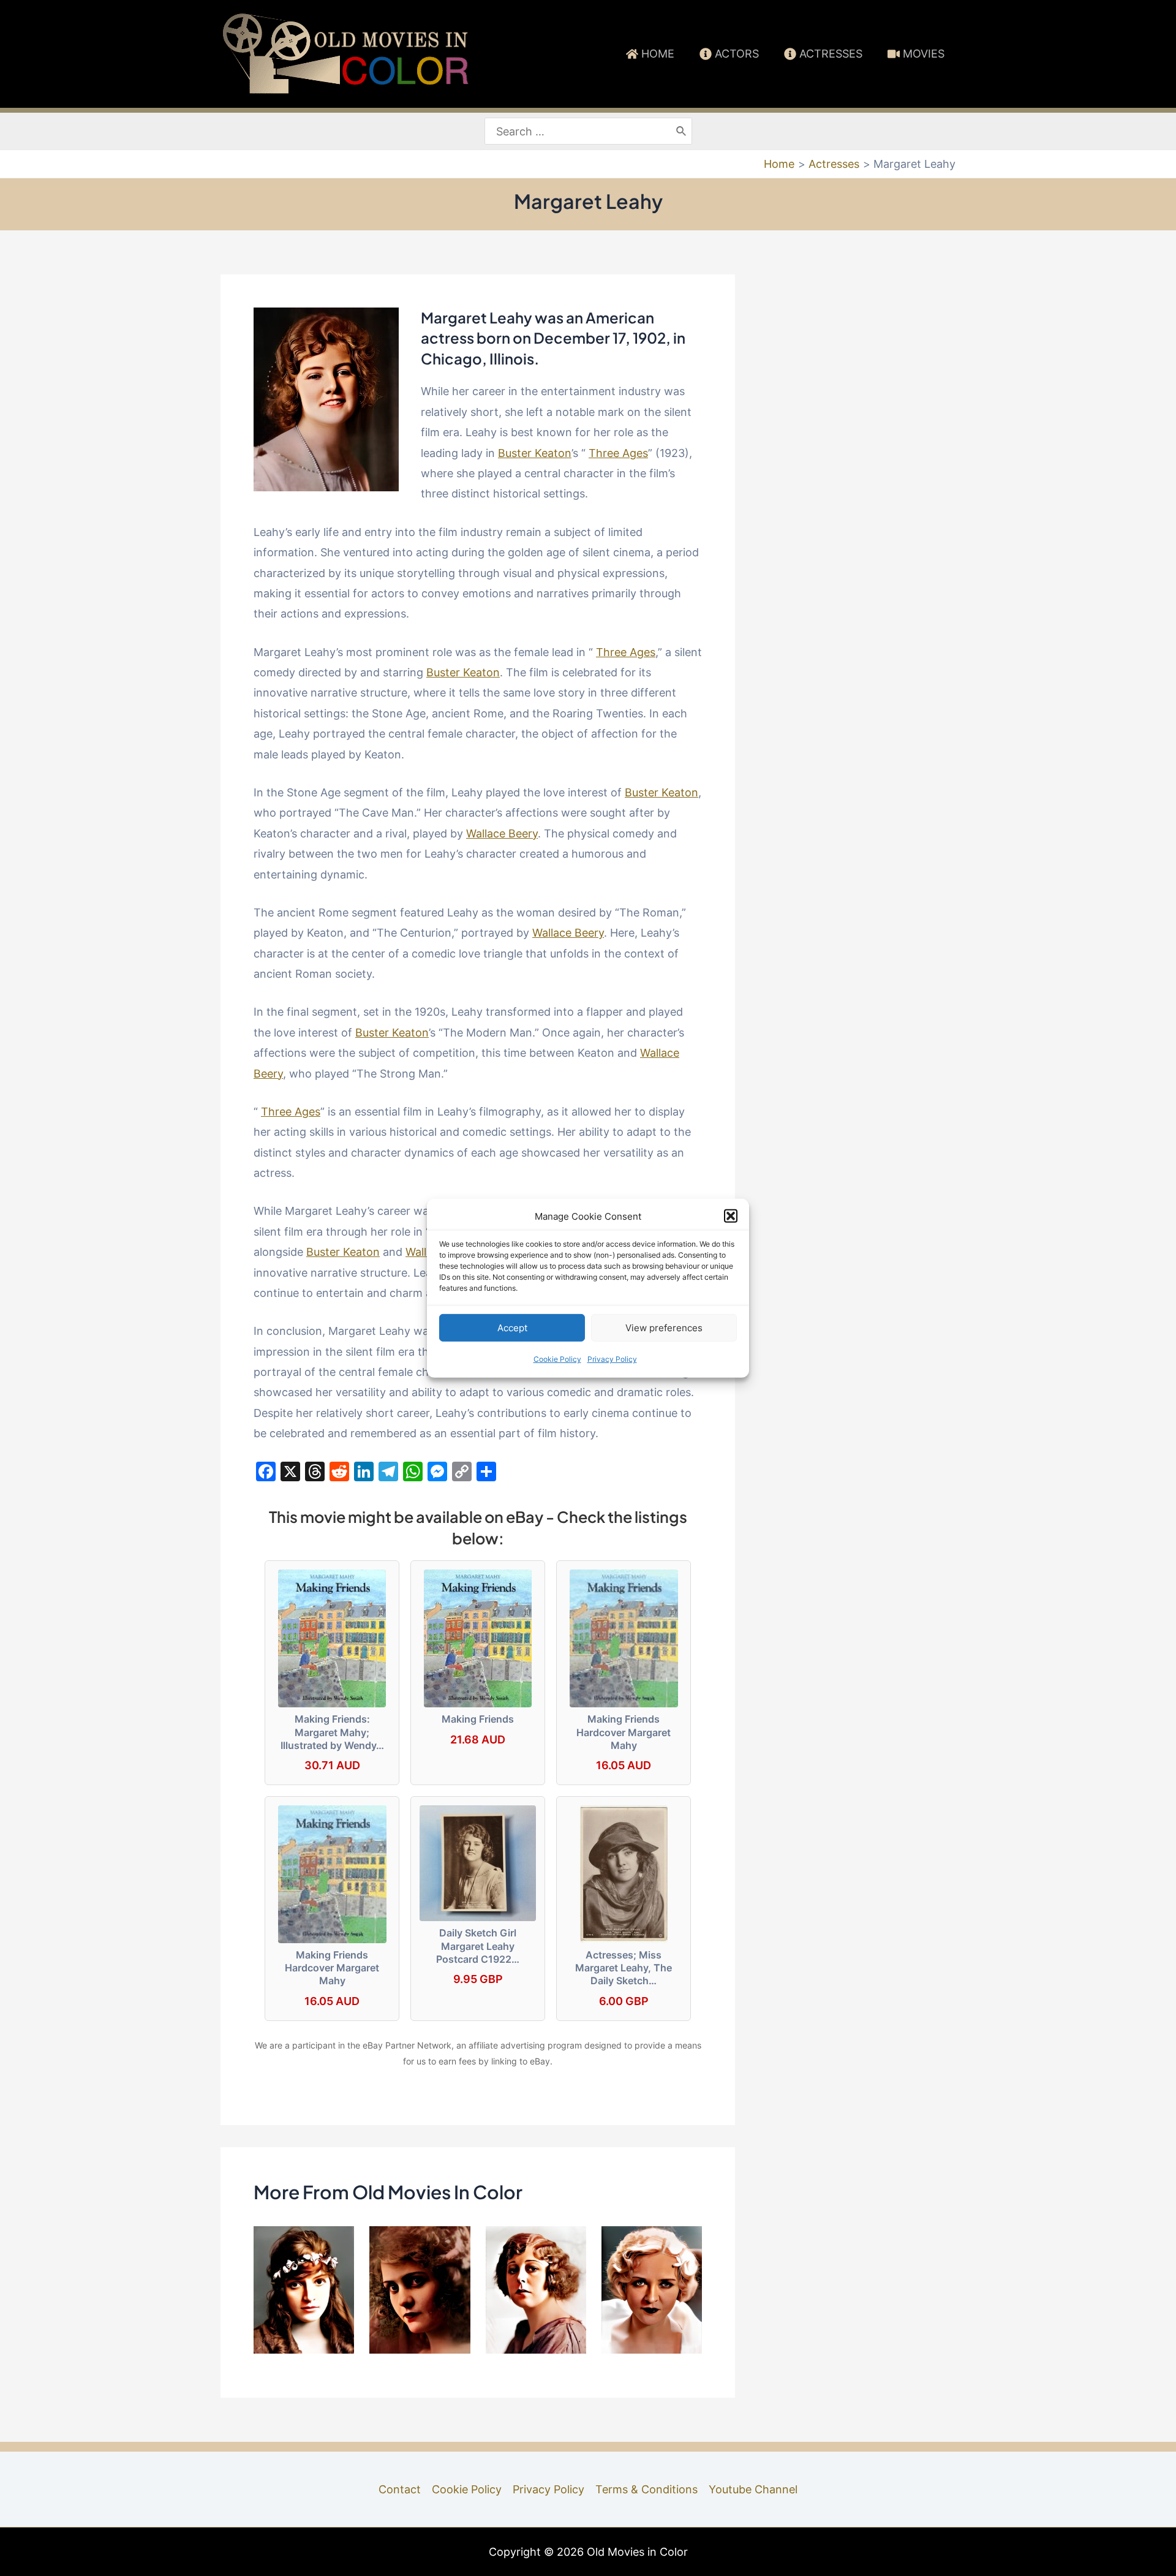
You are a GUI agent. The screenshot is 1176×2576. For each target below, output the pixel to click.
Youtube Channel (753, 2489)
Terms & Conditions (646, 2489)
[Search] (682, 131)
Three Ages (618, 453)
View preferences (664, 1328)
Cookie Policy (557, 1359)
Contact (400, 2489)
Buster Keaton (535, 453)
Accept (512, 1328)
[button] (731, 1216)
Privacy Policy (612, 1359)
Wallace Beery (502, 833)
